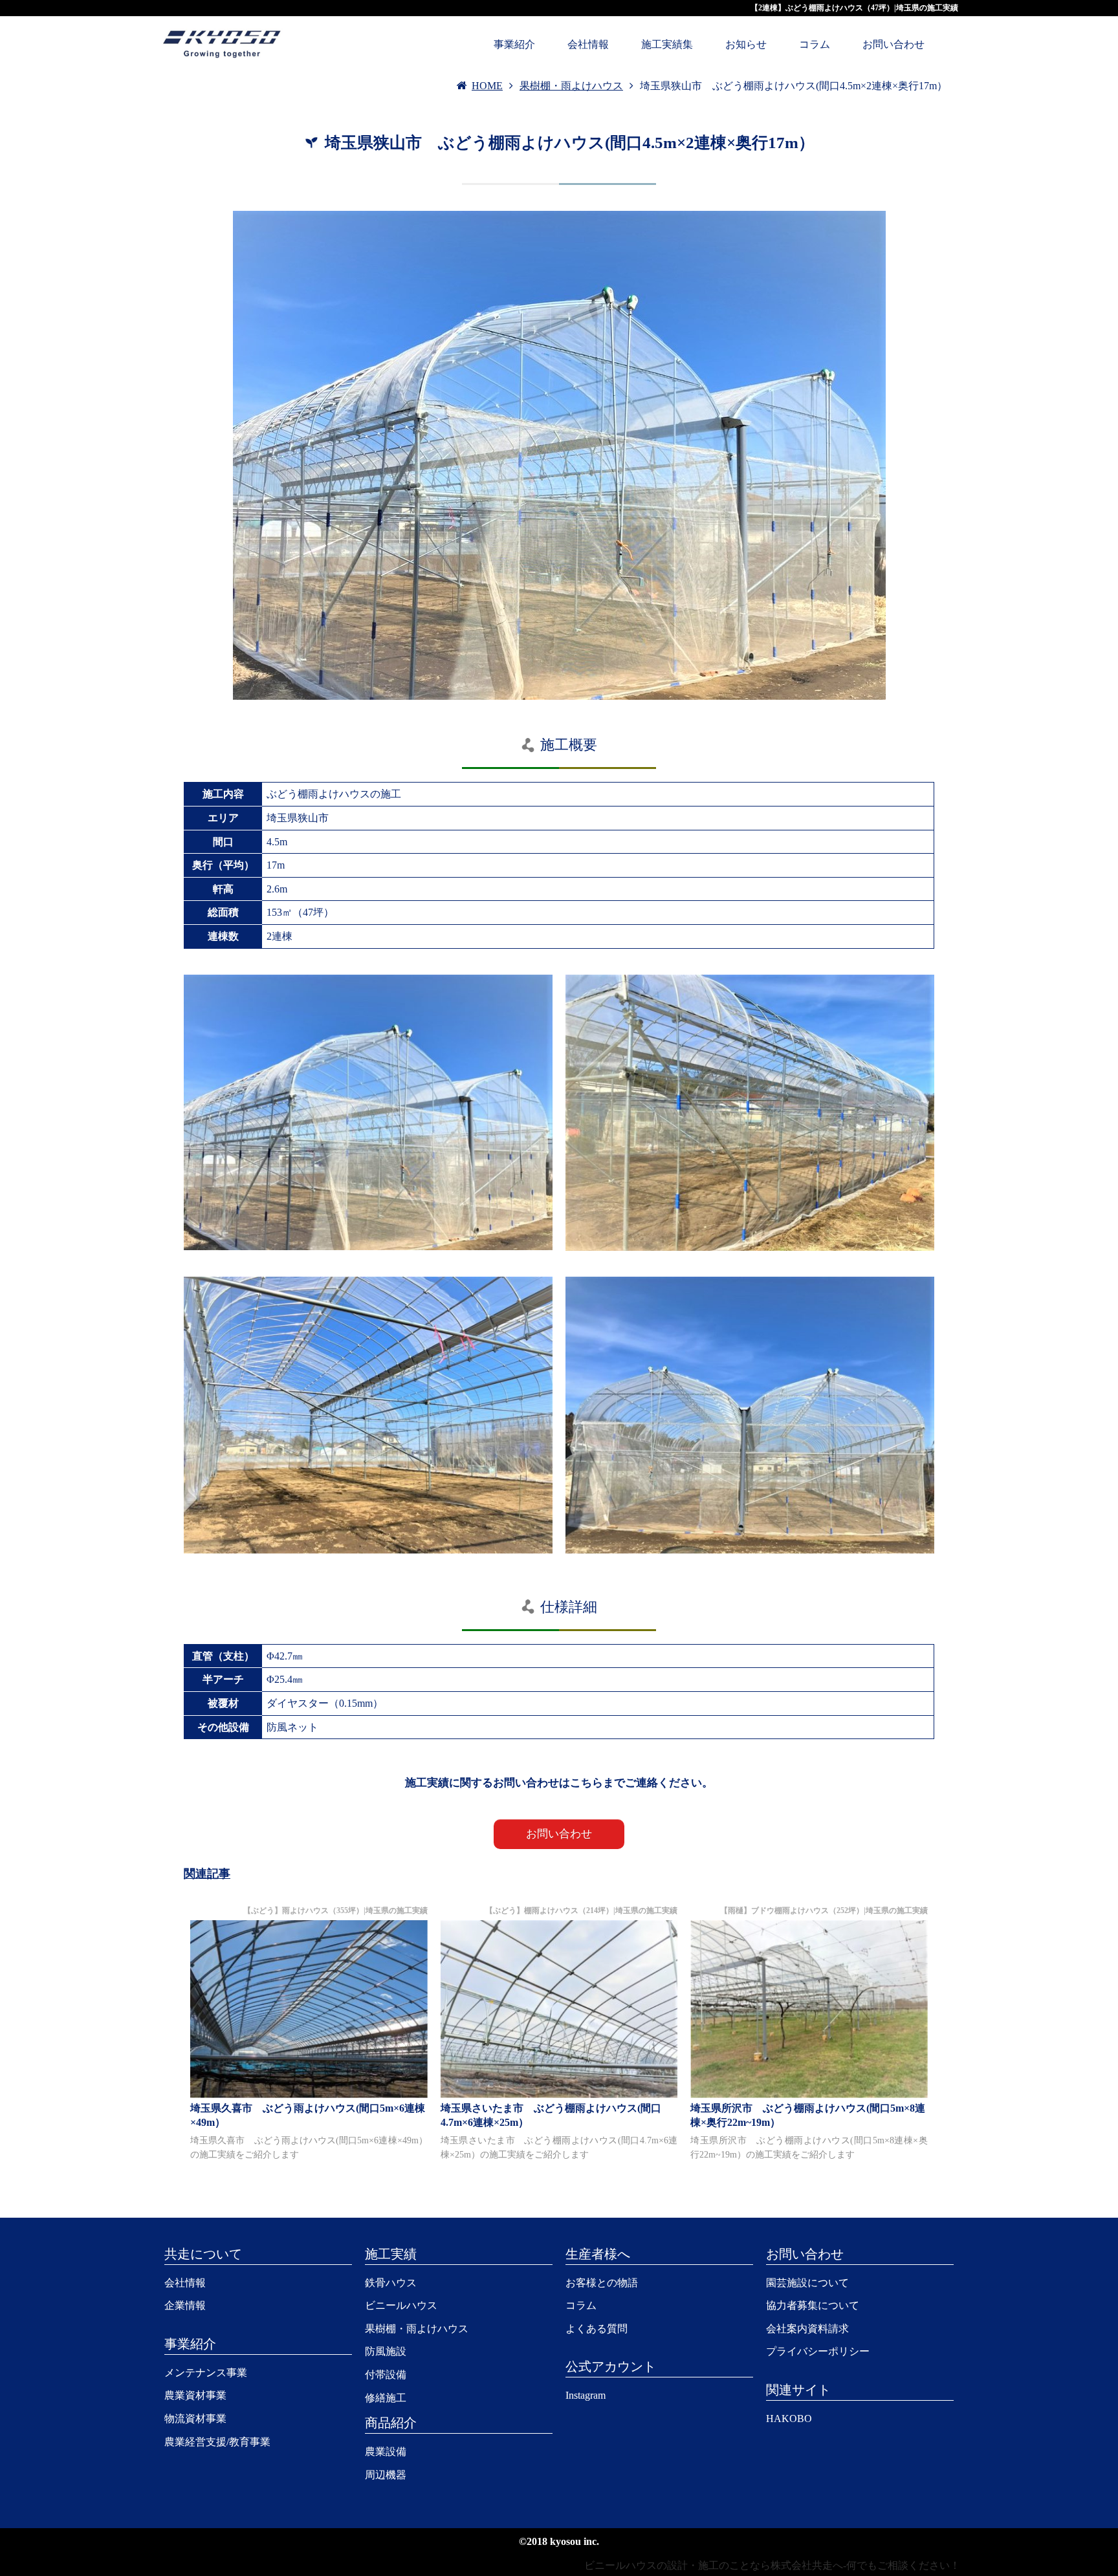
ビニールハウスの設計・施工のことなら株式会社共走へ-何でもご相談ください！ (772, 2565)
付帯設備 (386, 2375)
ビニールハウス (401, 2305)
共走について (203, 2254)
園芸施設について (807, 2283)
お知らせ (746, 44)
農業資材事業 (195, 2395)
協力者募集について (813, 2305)
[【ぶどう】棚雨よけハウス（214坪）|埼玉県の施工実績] (559, 2009)
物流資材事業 (195, 2419)
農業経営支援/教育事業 (217, 2442)
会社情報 (588, 44)
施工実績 (391, 2254)
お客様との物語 (602, 2283)
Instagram (586, 2395)
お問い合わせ (893, 44)
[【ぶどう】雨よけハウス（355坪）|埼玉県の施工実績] (309, 2009)
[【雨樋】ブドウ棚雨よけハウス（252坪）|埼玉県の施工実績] (809, 2009)
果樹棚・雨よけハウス (417, 2329)
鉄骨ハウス (391, 2283)
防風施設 (386, 2351)
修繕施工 (386, 2398)
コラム (815, 44)
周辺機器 (386, 2475)
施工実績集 (667, 44)
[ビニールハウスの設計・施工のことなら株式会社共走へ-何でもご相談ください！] (222, 42)
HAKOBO (789, 2419)
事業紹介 (514, 44)
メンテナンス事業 (206, 2373)
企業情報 (185, 2305)
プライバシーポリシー (818, 2351)
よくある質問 (597, 2329)
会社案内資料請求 (807, 2329)
